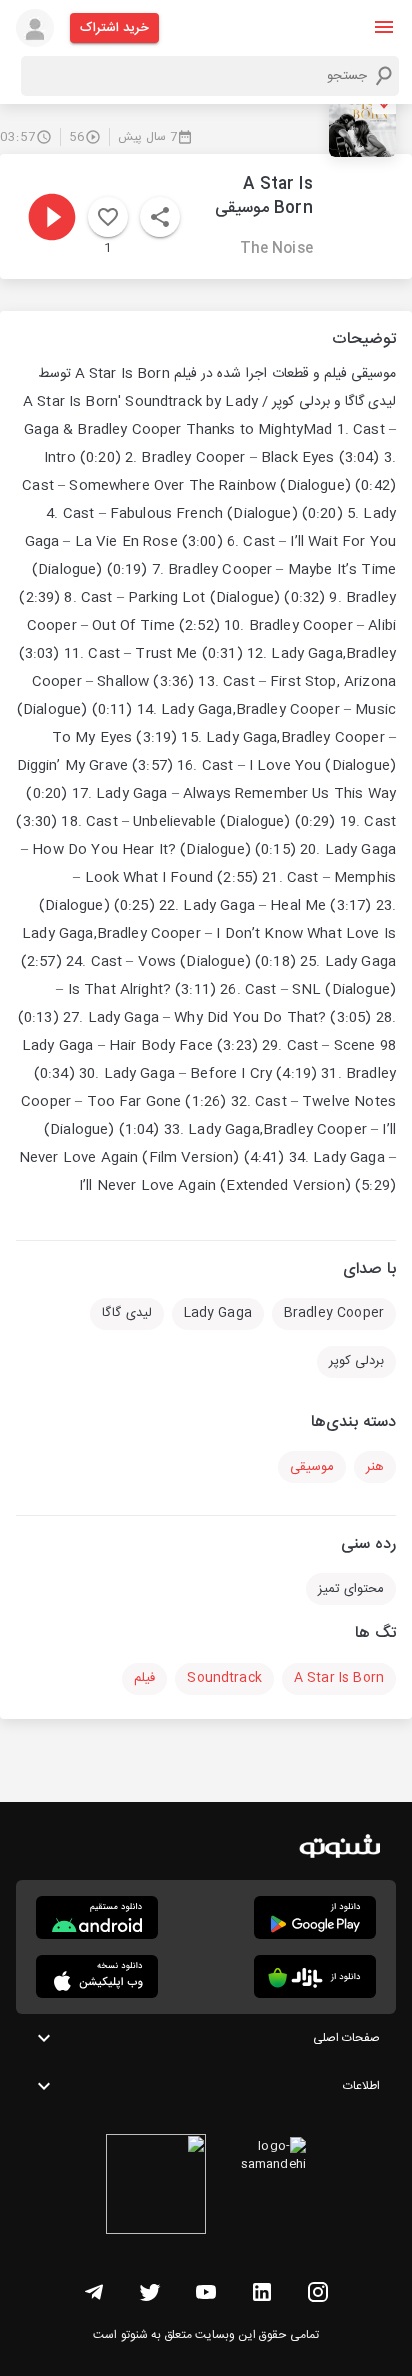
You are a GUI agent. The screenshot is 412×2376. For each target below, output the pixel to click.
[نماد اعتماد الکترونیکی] (156, 2187)
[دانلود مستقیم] (97, 1917)
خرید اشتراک (114, 28)
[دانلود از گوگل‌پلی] (315, 1917)
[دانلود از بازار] (315, 1976)
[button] (384, 27)
